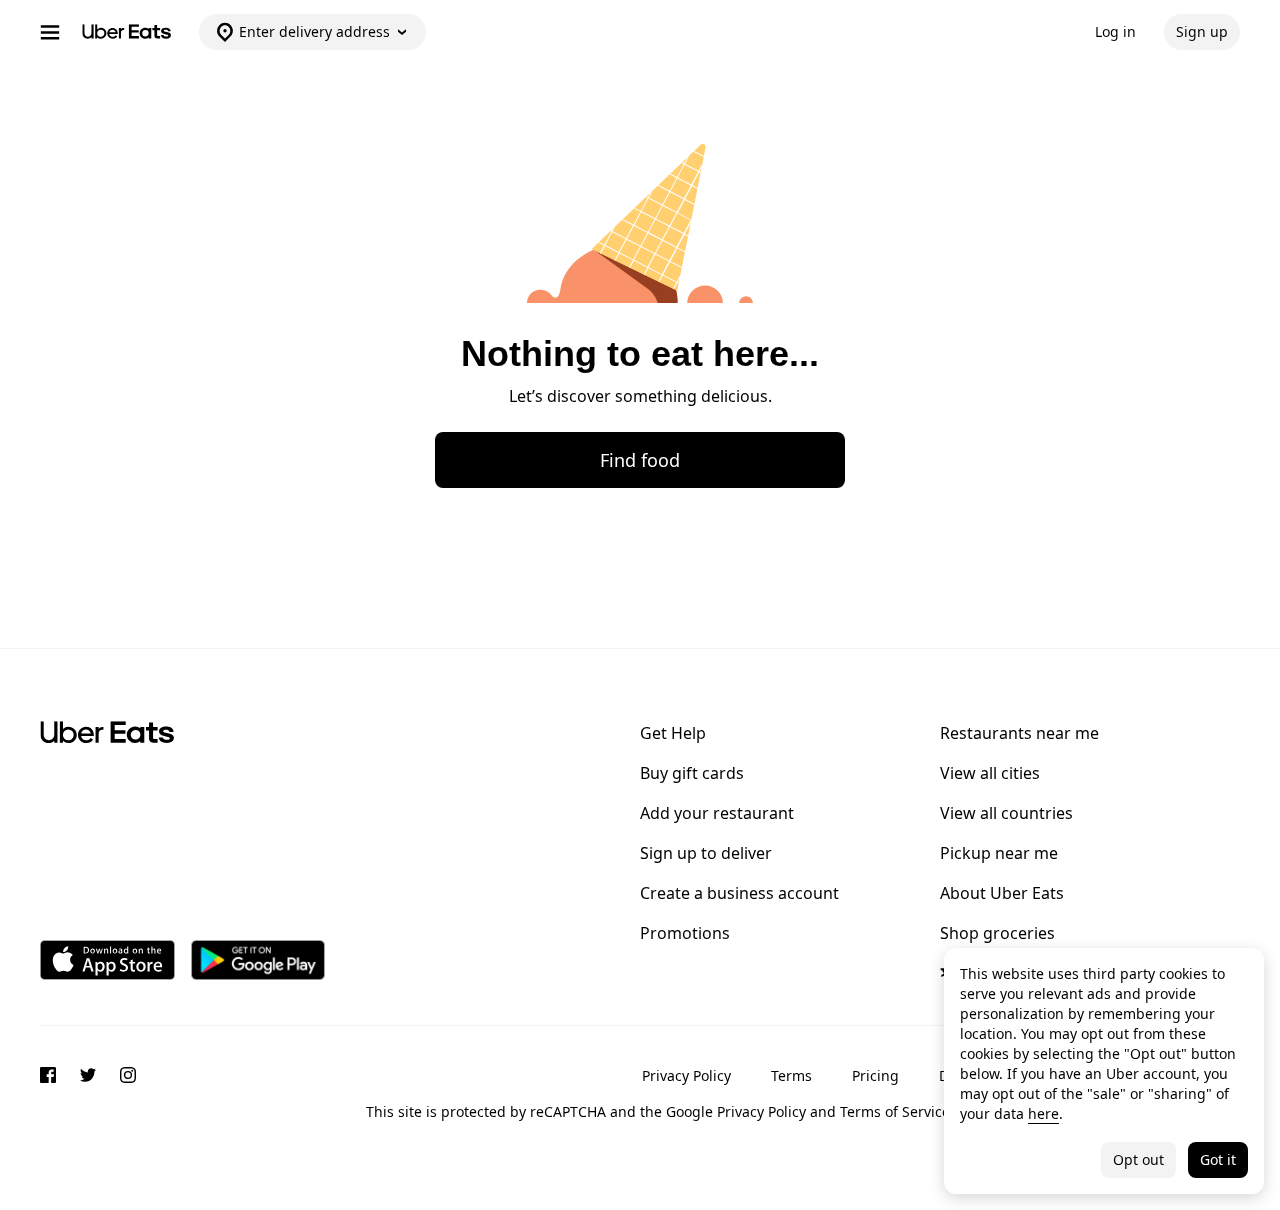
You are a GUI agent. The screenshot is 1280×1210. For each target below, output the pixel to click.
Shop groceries (997, 933)
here (1043, 1113)
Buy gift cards (692, 773)
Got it (1218, 1159)
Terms (791, 1075)
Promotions (685, 933)
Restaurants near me (1019, 733)
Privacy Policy (686, 1075)
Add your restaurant (717, 813)
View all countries (1006, 813)
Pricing (875, 1075)
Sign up (1202, 31)
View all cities (990, 773)
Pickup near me (999, 853)
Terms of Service (895, 1111)
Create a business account (739, 893)
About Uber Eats (1002, 893)
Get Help (673, 733)
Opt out (1138, 1159)
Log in (1115, 31)
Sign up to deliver (706, 853)
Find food (640, 460)
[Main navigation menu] (50, 32)
